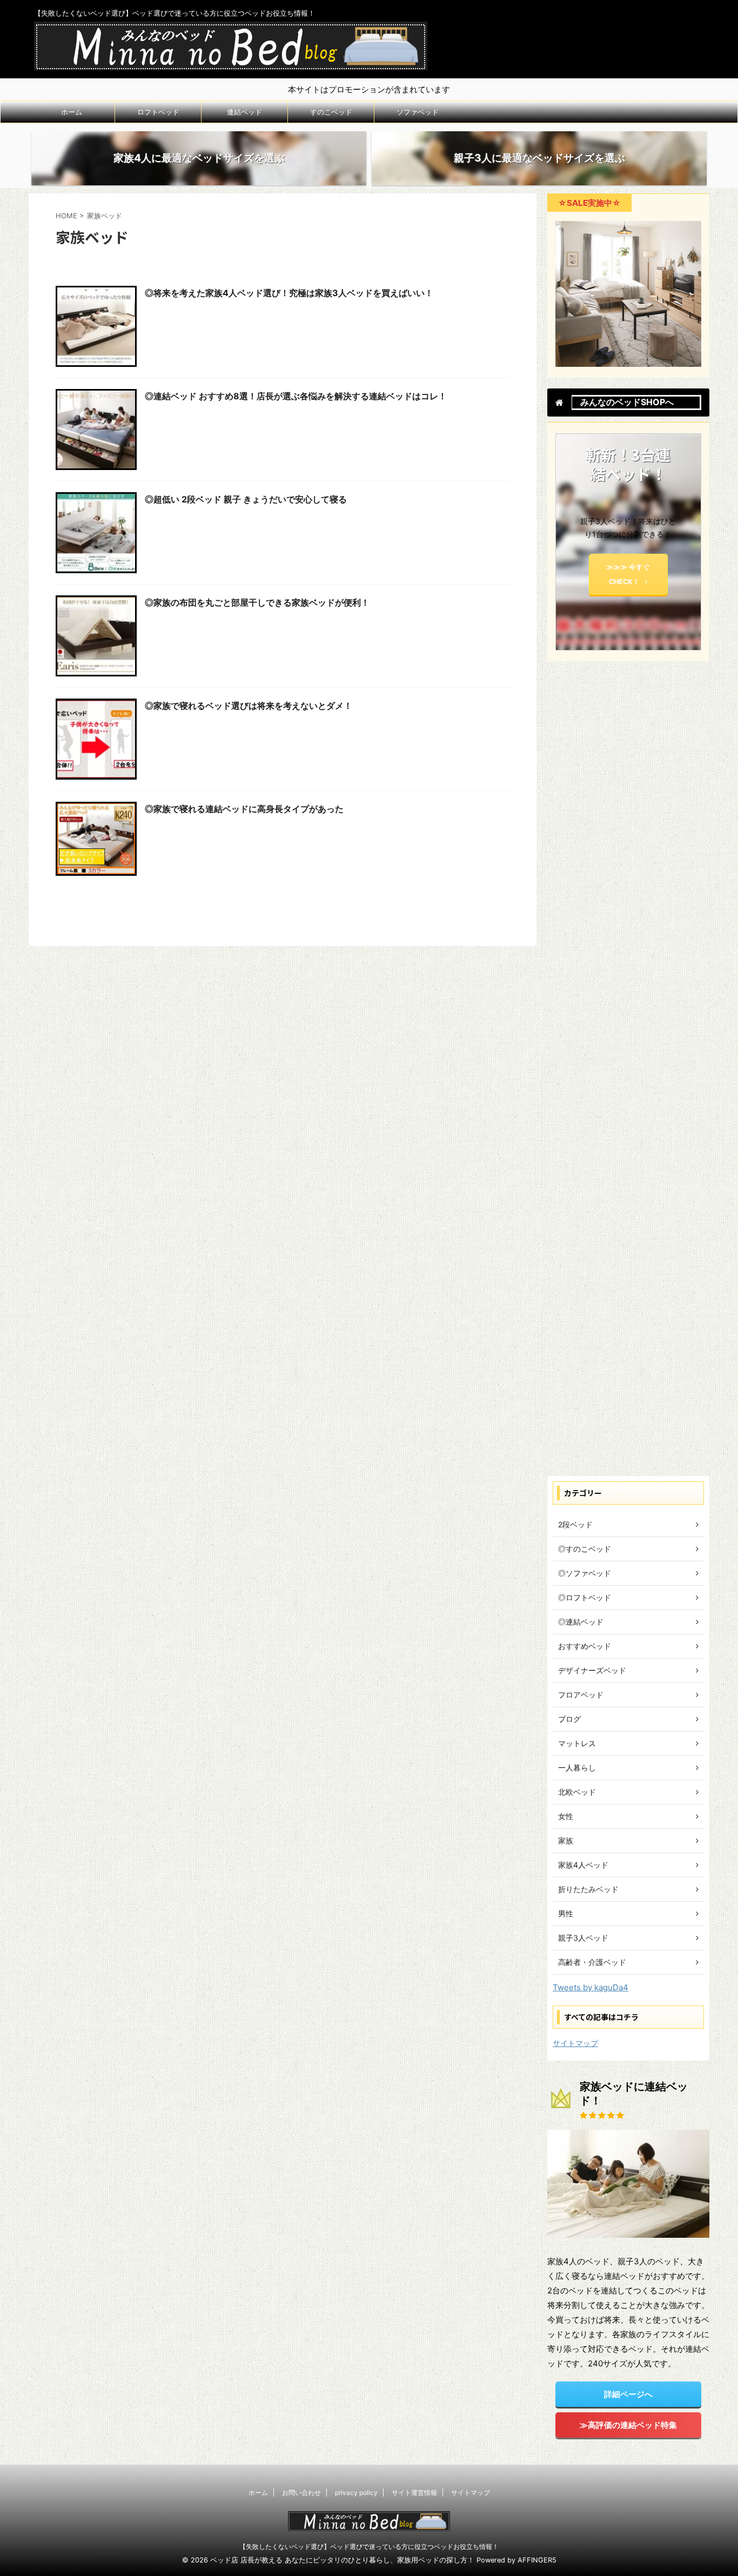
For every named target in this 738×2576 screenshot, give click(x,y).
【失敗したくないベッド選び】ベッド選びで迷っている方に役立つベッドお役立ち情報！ (369, 2547)
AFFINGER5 (537, 2560)
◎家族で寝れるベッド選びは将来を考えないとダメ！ (249, 706)
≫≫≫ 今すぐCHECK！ (628, 574)
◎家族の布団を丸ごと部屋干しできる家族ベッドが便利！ (257, 602)
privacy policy (356, 2493)
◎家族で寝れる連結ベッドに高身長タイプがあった (244, 809)
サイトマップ (575, 2043)
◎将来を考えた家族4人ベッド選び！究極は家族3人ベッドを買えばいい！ (289, 293)
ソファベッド (418, 112)
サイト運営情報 (414, 2493)
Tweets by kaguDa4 (591, 1987)
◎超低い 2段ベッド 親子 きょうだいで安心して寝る (246, 499)
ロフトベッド (158, 112)
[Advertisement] (628, 1071)
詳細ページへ (628, 2394)
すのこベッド (331, 112)
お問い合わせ (301, 2493)
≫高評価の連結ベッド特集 (628, 2425)
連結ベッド (244, 112)
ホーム (72, 112)
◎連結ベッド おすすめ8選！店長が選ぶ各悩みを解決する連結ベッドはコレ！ (296, 396)
